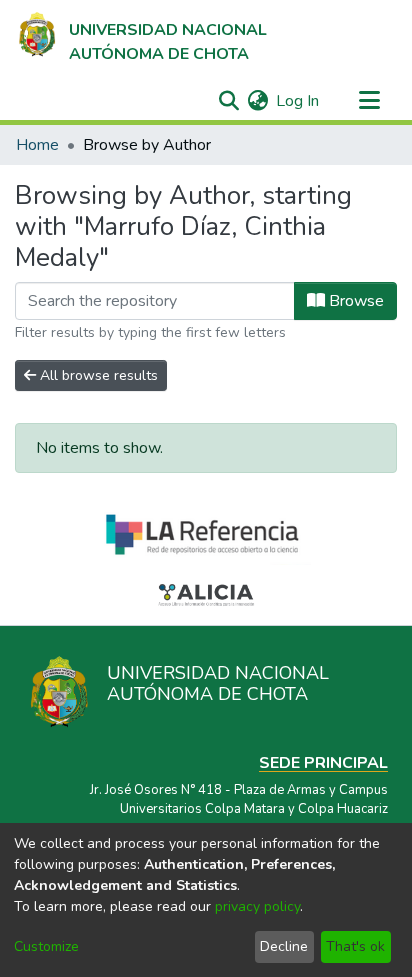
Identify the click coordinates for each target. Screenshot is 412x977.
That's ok (355, 946)
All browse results (97, 375)
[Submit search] (228, 101)
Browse (354, 301)
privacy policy (257, 906)
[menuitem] (257, 101)
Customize (46, 946)
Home (37, 145)
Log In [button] (298, 101)
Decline (284, 946)
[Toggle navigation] (369, 101)
